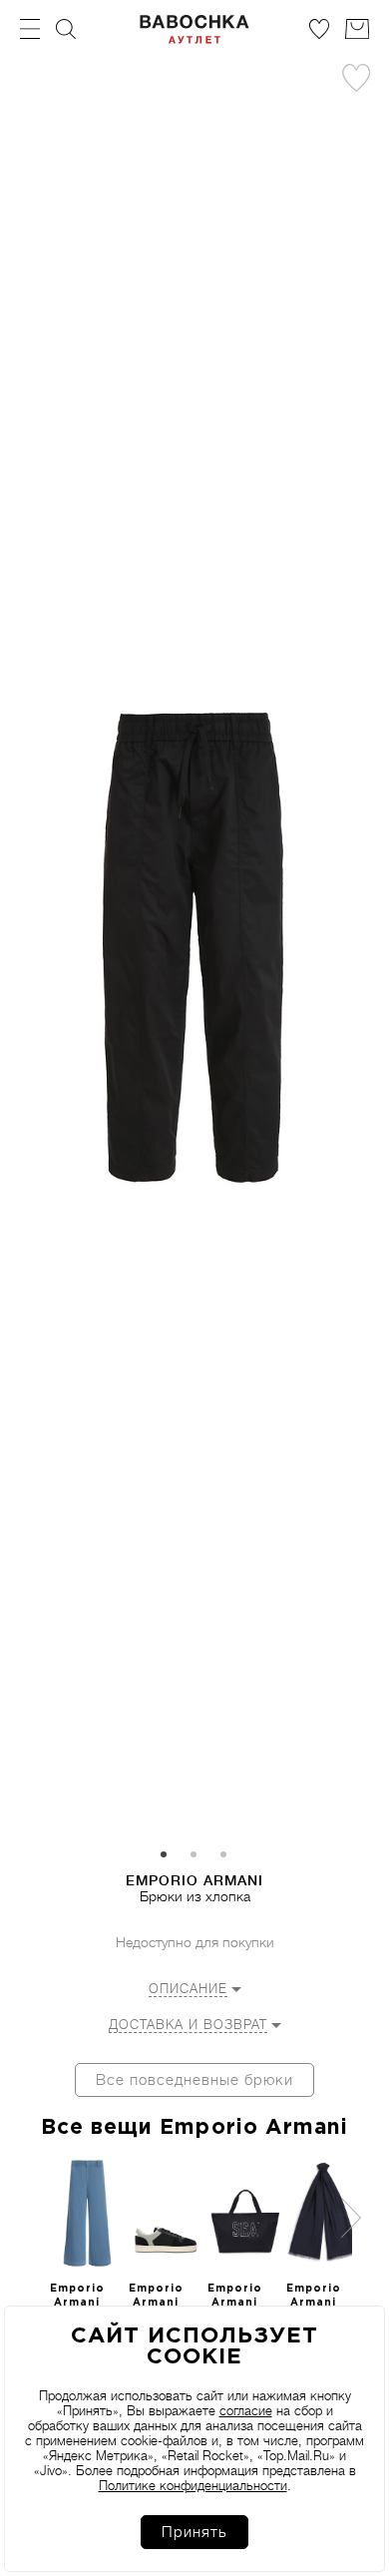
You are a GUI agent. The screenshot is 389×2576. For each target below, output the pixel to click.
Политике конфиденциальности (193, 2486)
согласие (246, 2411)
